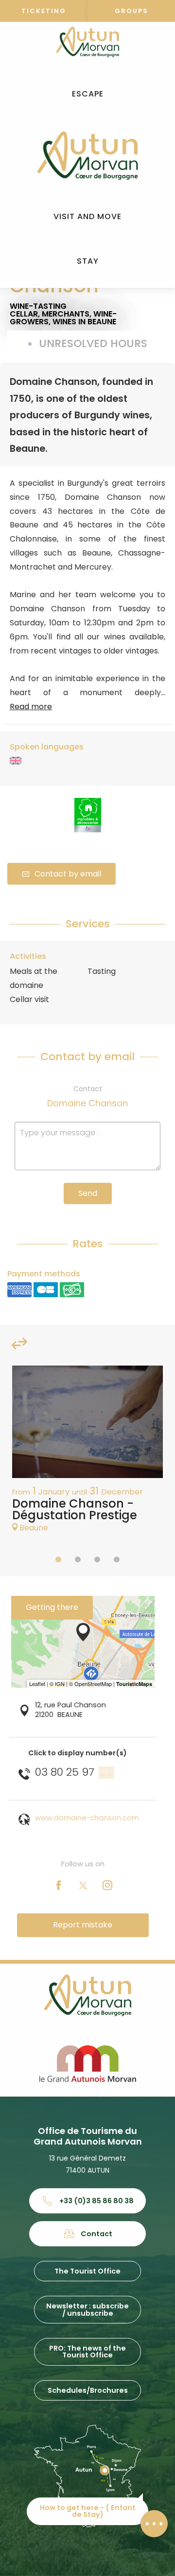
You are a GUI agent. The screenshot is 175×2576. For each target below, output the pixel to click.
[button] (88, 94)
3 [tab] (97, 1559)
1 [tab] (58, 1559)
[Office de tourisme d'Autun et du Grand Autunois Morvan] (87, 156)
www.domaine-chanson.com (87, 1818)
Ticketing (44, 11)
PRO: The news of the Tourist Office (87, 2352)
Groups (131, 11)
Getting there (52, 1607)
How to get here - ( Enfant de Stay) (88, 2511)
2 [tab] (78, 1559)
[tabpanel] (87, 1454)
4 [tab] (117, 1559)
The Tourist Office (87, 2271)
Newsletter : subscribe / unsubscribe (87, 2309)
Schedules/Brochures (88, 2390)
